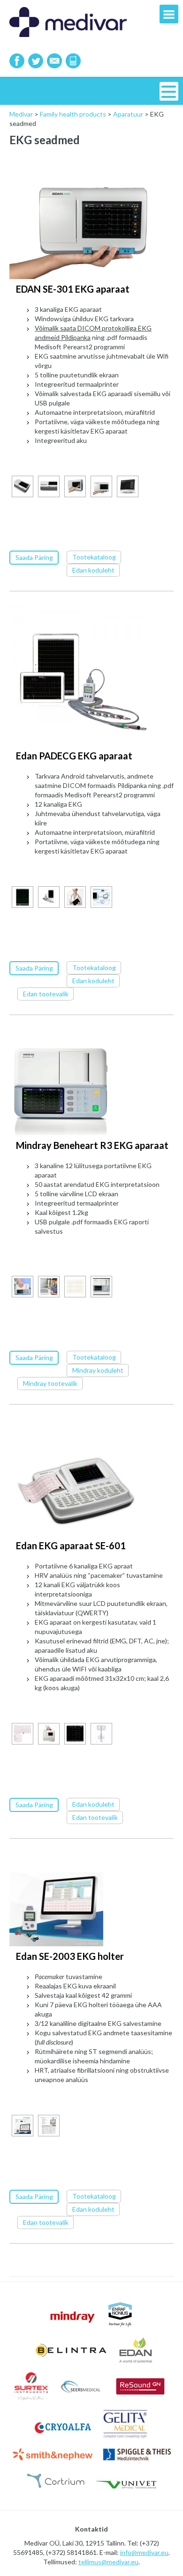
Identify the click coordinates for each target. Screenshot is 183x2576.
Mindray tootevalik (50, 1383)
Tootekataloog (94, 557)
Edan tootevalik (46, 994)
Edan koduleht (93, 570)
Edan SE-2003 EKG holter (70, 1956)
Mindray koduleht (98, 1370)
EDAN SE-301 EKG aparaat (73, 289)
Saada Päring (34, 557)
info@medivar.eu (144, 2552)
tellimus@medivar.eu (108, 2562)
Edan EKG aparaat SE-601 (71, 1546)
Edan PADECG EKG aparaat (74, 756)
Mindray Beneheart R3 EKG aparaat (92, 1145)
